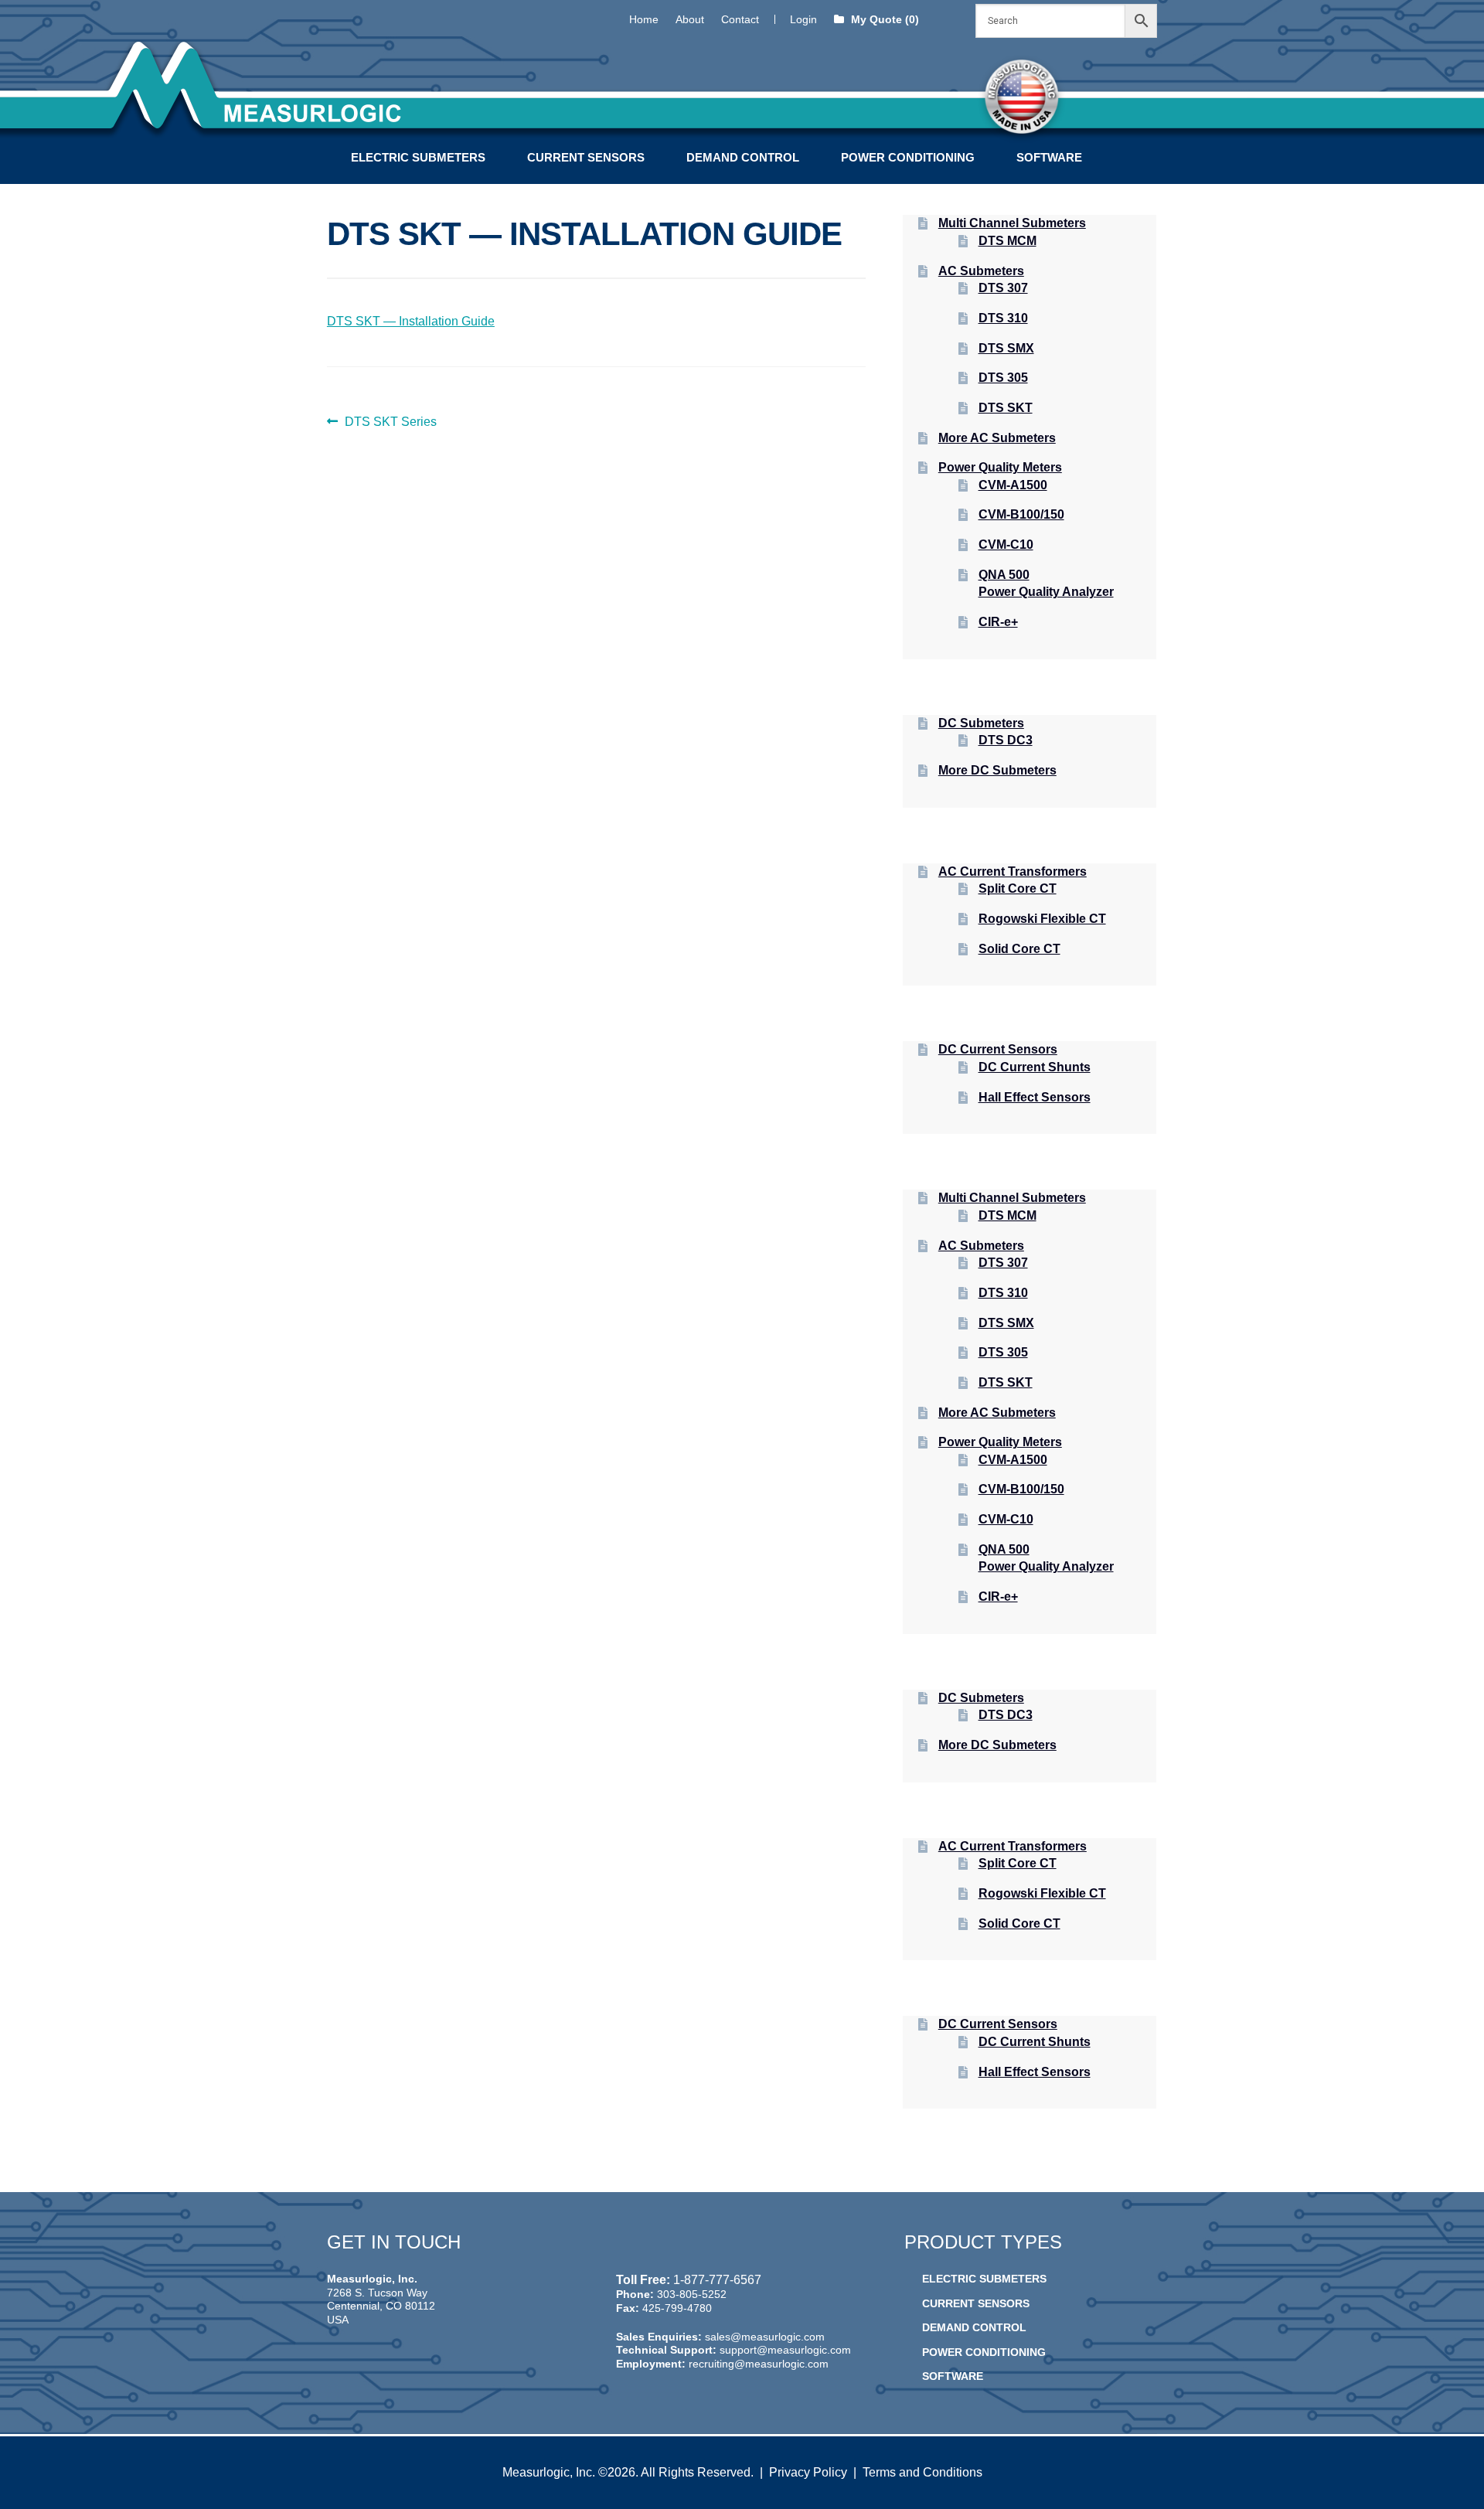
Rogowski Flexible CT (1042, 919)
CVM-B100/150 (1021, 514)
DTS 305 (1003, 378)
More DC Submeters (997, 770)
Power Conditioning (908, 157)
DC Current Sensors (998, 1049)
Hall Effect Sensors (1035, 1097)
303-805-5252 (692, 2294)
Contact (740, 19)
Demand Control (743, 157)
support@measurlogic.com (785, 2350)
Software (1049, 157)
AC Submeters (981, 271)
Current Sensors (586, 157)
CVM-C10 (1006, 545)
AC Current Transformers (1013, 872)
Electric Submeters (418, 157)
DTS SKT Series (390, 423)
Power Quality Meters (1000, 467)
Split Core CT (1018, 889)
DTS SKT (1006, 408)
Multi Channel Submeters (1012, 223)
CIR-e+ (998, 622)
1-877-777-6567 (717, 2280)
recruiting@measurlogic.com (759, 2364)
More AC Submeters (997, 438)
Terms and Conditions (922, 2472)
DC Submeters (981, 723)
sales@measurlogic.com (765, 2337)
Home (644, 19)
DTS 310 (1003, 318)
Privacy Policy (808, 2472)
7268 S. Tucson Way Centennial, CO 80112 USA (381, 2306)
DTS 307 (1003, 288)
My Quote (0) (883, 19)
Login (803, 19)
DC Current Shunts (1035, 1067)
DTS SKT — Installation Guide (411, 321)
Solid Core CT (1019, 949)
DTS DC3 (1006, 740)
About (690, 19)
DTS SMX (1006, 348)
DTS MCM (1007, 241)
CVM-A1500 (1013, 485)
